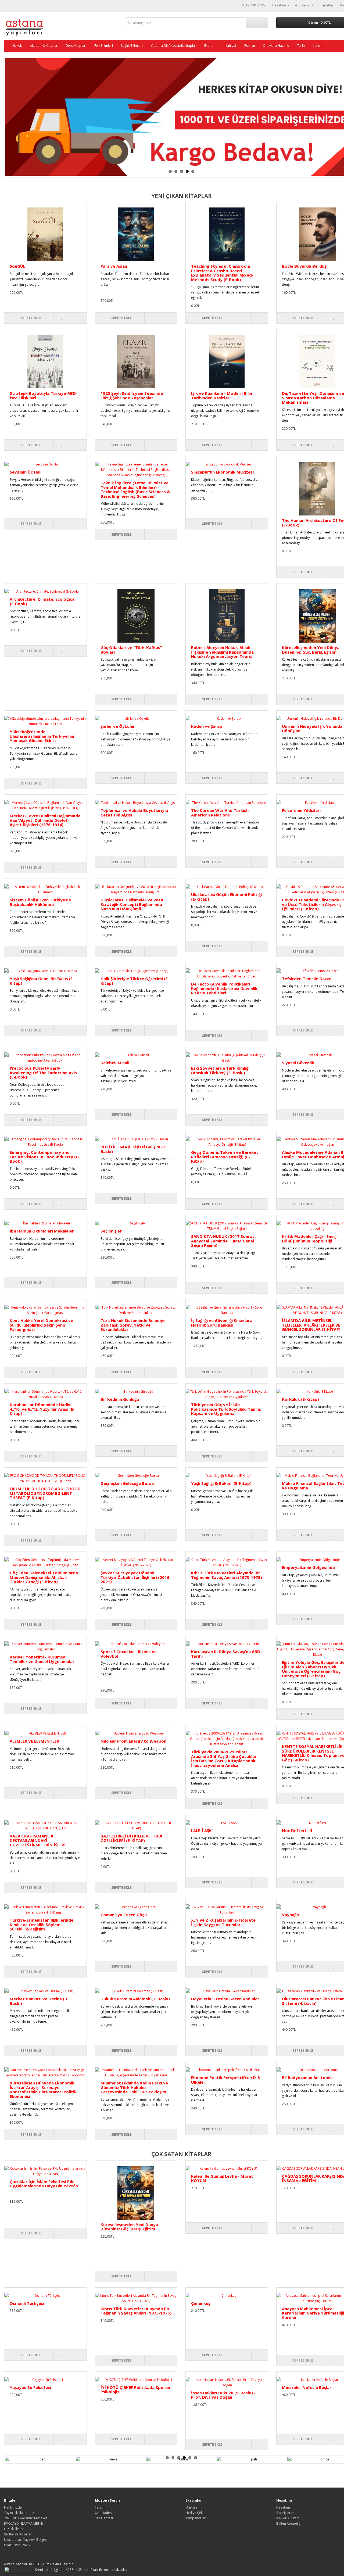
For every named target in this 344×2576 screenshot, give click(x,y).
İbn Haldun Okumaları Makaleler (42, 1231)
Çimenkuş (201, 2303)
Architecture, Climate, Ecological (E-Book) (43, 601)
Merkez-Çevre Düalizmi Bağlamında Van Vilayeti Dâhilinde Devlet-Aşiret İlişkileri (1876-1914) (45, 820)
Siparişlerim (285, 2513)
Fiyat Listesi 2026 (17, 2545)
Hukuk (17, 46)
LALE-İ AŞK (201, 1830)
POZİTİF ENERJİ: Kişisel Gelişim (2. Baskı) (133, 1149)
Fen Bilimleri (104, 46)
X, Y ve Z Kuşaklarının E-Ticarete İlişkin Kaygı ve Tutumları (223, 1922)
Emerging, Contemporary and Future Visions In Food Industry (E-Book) (45, 1157)
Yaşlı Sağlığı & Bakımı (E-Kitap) (221, 1483)
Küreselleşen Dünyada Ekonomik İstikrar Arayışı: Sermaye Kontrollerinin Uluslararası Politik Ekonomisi (43, 2090)
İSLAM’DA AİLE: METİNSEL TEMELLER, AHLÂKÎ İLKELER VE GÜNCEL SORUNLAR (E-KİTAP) (311, 1325)
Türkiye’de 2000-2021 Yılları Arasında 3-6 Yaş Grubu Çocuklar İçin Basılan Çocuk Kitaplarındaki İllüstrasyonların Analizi (224, 1758)
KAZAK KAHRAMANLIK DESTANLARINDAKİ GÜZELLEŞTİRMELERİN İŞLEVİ (38, 1840)
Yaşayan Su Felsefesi (30, 2387)
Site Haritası (104, 2518)
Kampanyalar (196, 2518)
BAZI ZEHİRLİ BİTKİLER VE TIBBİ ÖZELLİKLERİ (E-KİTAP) (131, 1838)
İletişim (318, 46)
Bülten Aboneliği (289, 2523)
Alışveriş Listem (288, 2518)
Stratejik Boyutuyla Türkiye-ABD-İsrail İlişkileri (44, 395)
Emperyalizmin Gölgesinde (308, 1567)
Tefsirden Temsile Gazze (307, 979)
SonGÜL (17, 266)
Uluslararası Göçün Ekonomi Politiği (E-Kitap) (226, 897)
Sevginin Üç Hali (26, 472)
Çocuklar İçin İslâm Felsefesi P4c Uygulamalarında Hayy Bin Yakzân (44, 2184)
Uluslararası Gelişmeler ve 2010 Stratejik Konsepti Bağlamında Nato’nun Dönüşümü (132, 904)
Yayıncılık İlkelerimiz (19, 2513)
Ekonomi (211, 46)
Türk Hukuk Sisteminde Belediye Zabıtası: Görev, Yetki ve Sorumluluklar (133, 1325)
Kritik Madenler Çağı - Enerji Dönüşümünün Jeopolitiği (310, 1239)
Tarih (301, 46)
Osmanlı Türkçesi (27, 2303)
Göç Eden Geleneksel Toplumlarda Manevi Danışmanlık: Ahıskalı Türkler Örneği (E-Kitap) (44, 1577)
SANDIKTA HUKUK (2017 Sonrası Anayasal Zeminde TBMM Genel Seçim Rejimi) (223, 1241)
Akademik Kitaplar (44, 46)
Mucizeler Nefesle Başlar (307, 2387)
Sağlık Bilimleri (132, 46)
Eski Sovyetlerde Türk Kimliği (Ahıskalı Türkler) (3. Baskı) (220, 1070)
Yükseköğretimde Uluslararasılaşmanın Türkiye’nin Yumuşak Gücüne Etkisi (42, 736)
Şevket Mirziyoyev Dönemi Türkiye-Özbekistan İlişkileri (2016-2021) (136, 1577)
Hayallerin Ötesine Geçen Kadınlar (225, 1999)
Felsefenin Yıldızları (301, 810)
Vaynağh (290, 1915)
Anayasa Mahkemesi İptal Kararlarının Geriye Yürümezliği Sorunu (313, 2313)
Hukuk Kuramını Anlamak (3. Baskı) (135, 1999)
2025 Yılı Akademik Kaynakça (26, 2518)
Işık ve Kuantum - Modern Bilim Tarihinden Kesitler (222, 395)
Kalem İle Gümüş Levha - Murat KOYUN (222, 2178)
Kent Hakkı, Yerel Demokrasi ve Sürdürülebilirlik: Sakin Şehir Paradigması (41, 1325)
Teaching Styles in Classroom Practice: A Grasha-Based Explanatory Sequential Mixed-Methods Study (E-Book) (222, 273)
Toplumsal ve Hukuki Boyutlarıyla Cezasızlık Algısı (134, 813)
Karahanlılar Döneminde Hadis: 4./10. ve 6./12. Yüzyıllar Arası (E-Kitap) (42, 1409)
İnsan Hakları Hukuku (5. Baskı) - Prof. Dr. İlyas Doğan (223, 2395)
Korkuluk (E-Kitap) (300, 1399)
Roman (250, 46)
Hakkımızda (13, 2507)
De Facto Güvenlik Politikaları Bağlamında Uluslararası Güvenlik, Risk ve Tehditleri (225, 988)
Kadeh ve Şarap (207, 726)
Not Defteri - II (297, 1830)
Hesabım (283, 2507)
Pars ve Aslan (114, 266)
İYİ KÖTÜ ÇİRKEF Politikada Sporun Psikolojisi (135, 2390)
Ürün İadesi (104, 2513)
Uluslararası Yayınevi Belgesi (26, 2540)
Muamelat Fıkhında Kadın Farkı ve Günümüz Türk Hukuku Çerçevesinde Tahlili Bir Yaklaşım (134, 2087)
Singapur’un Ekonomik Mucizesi (222, 472)
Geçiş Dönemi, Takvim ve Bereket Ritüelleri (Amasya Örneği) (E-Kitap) (225, 1157)
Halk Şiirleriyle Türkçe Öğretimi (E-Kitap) (135, 981)
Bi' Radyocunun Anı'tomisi (308, 2077)
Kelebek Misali (115, 1063)
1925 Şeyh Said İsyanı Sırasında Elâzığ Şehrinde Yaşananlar (132, 395)
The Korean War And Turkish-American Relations (221, 813)
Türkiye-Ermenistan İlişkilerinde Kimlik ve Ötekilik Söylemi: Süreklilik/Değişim (42, 1924)
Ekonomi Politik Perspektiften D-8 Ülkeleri (225, 2080)
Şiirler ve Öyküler (118, 726)
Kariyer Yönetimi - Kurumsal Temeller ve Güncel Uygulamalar (42, 1659)
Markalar (192, 2507)
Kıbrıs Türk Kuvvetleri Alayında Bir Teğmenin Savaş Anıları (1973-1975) (227, 1575)
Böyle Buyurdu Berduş (304, 266)
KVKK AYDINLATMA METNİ (23, 2523)
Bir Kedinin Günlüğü (120, 1399)
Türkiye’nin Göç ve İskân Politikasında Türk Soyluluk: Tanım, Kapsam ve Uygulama (226, 1409)
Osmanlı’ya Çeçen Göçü (124, 1915)
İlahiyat (231, 46)
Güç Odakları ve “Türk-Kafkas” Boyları (131, 650)
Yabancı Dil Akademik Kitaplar (173, 46)
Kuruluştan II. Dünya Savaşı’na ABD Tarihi (226, 1654)
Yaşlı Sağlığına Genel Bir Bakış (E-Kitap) (42, 981)
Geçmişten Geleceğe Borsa (127, 1483)
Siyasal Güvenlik (298, 1063)
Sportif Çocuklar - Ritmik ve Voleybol (129, 1654)
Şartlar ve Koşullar (18, 2534)
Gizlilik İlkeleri (14, 2529)
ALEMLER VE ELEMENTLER (34, 1741)
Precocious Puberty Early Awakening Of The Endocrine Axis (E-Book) (43, 1072)
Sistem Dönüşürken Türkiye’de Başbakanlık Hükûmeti (40, 902)
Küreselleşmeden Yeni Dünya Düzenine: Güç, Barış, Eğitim (311, 650)
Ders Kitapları (76, 46)
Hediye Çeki (194, 2513)
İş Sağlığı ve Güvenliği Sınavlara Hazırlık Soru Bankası (222, 1323)
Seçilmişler (111, 1231)
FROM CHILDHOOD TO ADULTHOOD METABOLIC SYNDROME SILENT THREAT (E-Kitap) (45, 1493)
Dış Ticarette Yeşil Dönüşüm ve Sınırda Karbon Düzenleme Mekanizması (313, 398)
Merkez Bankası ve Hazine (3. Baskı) (39, 2001)
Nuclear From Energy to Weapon (133, 1741)
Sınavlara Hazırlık (276, 46)
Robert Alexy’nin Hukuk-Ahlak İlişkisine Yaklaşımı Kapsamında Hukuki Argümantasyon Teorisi (222, 652)
